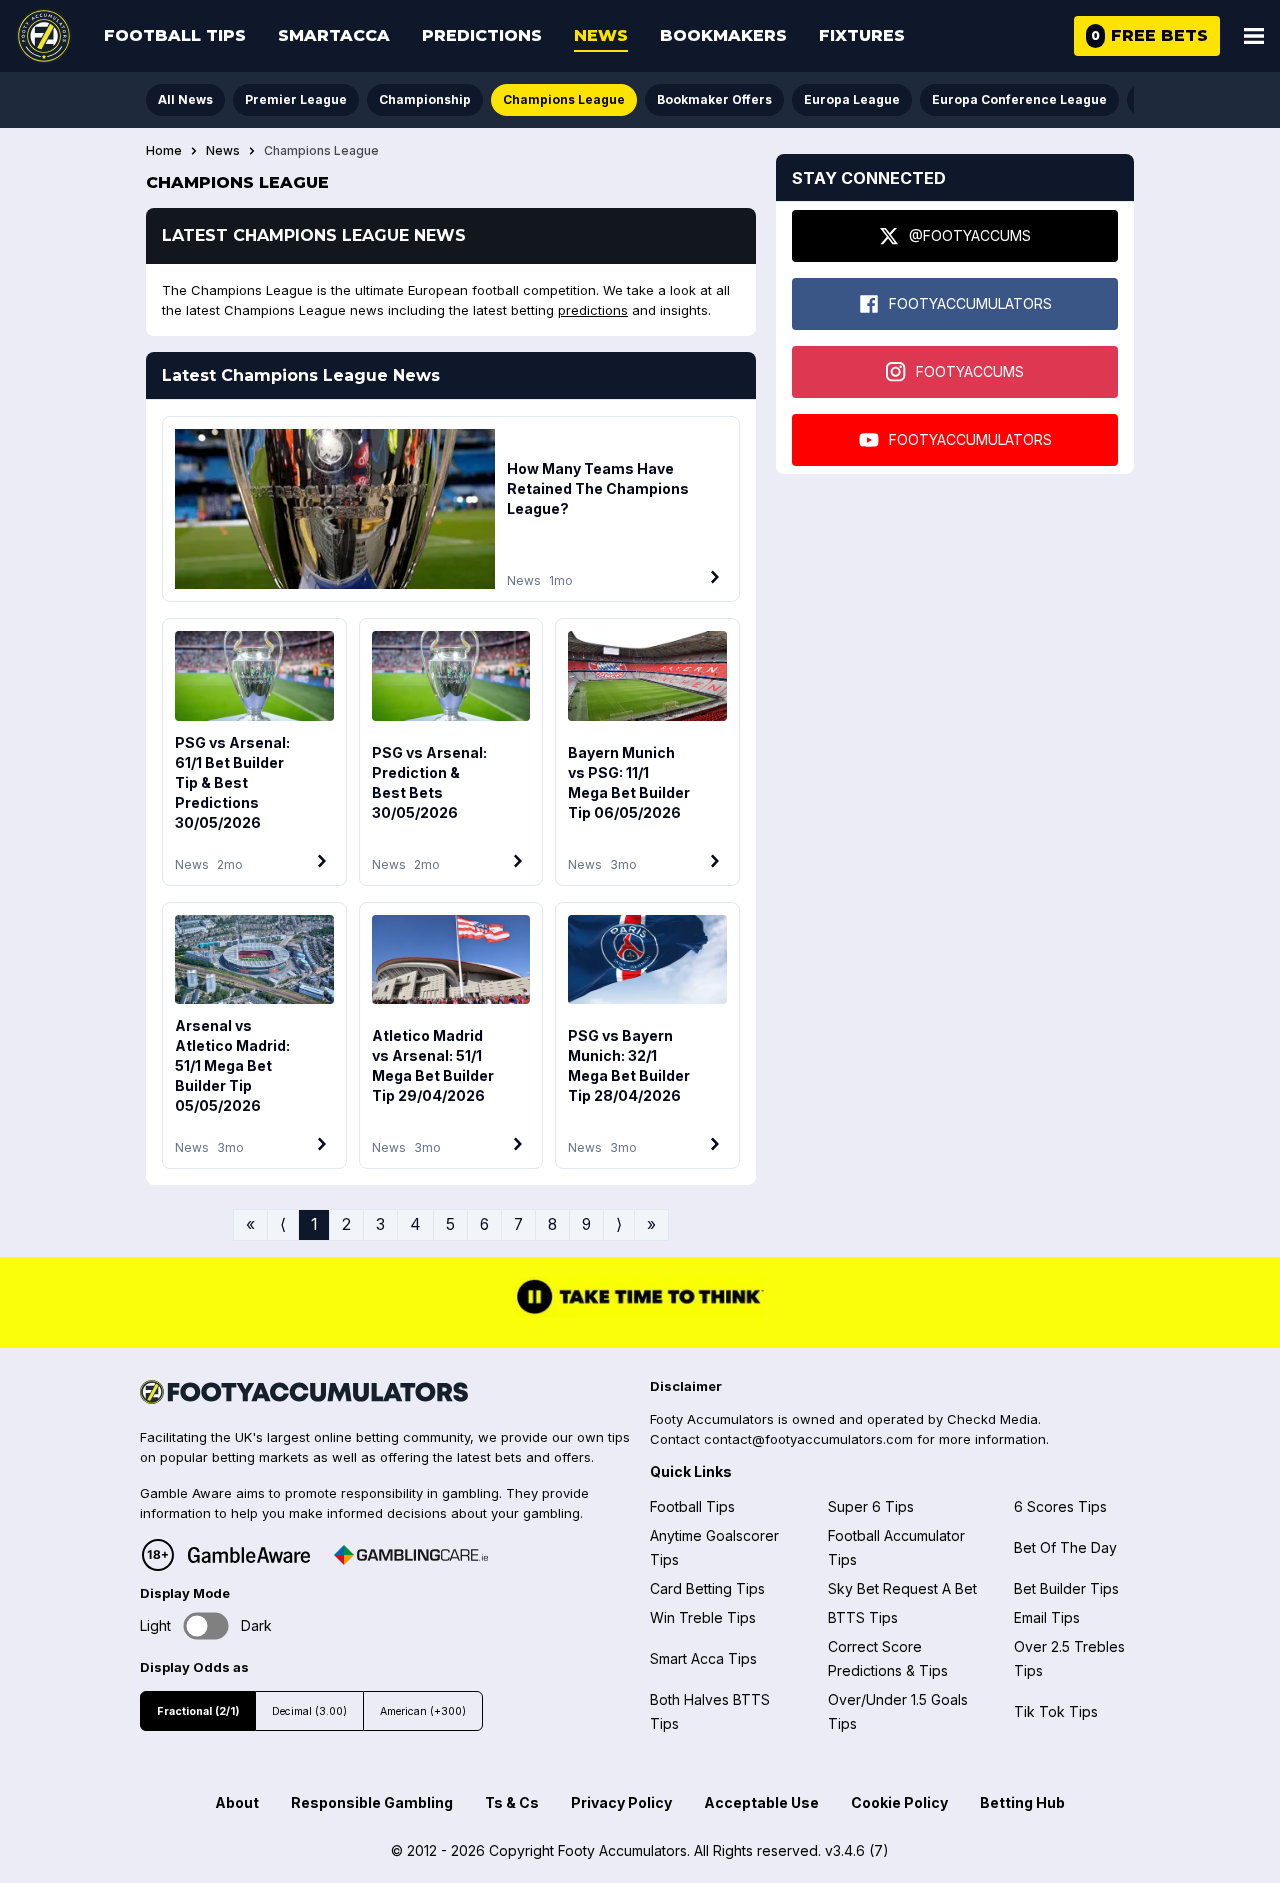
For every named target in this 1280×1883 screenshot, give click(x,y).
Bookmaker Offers (714, 99)
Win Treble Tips (703, 1617)
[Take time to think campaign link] (640, 1311)
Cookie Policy (899, 1802)
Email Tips (1047, 1617)
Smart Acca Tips (703, 1658)
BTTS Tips (863, 1617)
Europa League (852, 99)
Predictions (482, 35)
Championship (425, 99)
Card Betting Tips (707, 1588)
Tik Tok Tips (1056, 1711)
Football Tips (175, 35)
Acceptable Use (761, 1802)
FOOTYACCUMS (970, 371)
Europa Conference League (1019, 99)
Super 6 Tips (871, 1506)
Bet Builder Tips (1066, 1588)
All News (185, 99)
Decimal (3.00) (309, 1711)
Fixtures (862, 35)
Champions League (564, 99)
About (237, 1802)
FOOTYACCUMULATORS (970, 303)
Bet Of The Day (1065, 1547)
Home (164, 151)
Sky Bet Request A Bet (902, 1588)
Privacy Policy (621, 1802)
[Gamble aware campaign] (249, 1555)
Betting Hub (1022, 1802)
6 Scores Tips (1060, 1506)
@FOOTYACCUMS (970, 235)
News (601, 35)
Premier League (296, 99)
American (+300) (423, 1711)
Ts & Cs (512, 1802)
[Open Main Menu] (1254, 36)
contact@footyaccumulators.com (808, 1439)
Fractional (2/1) (198, 1711)
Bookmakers (723, 35)
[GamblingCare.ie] (411, 1555)
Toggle (206, 1625)
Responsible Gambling (372, 1802)
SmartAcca (334, 35)
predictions (593, 310)
